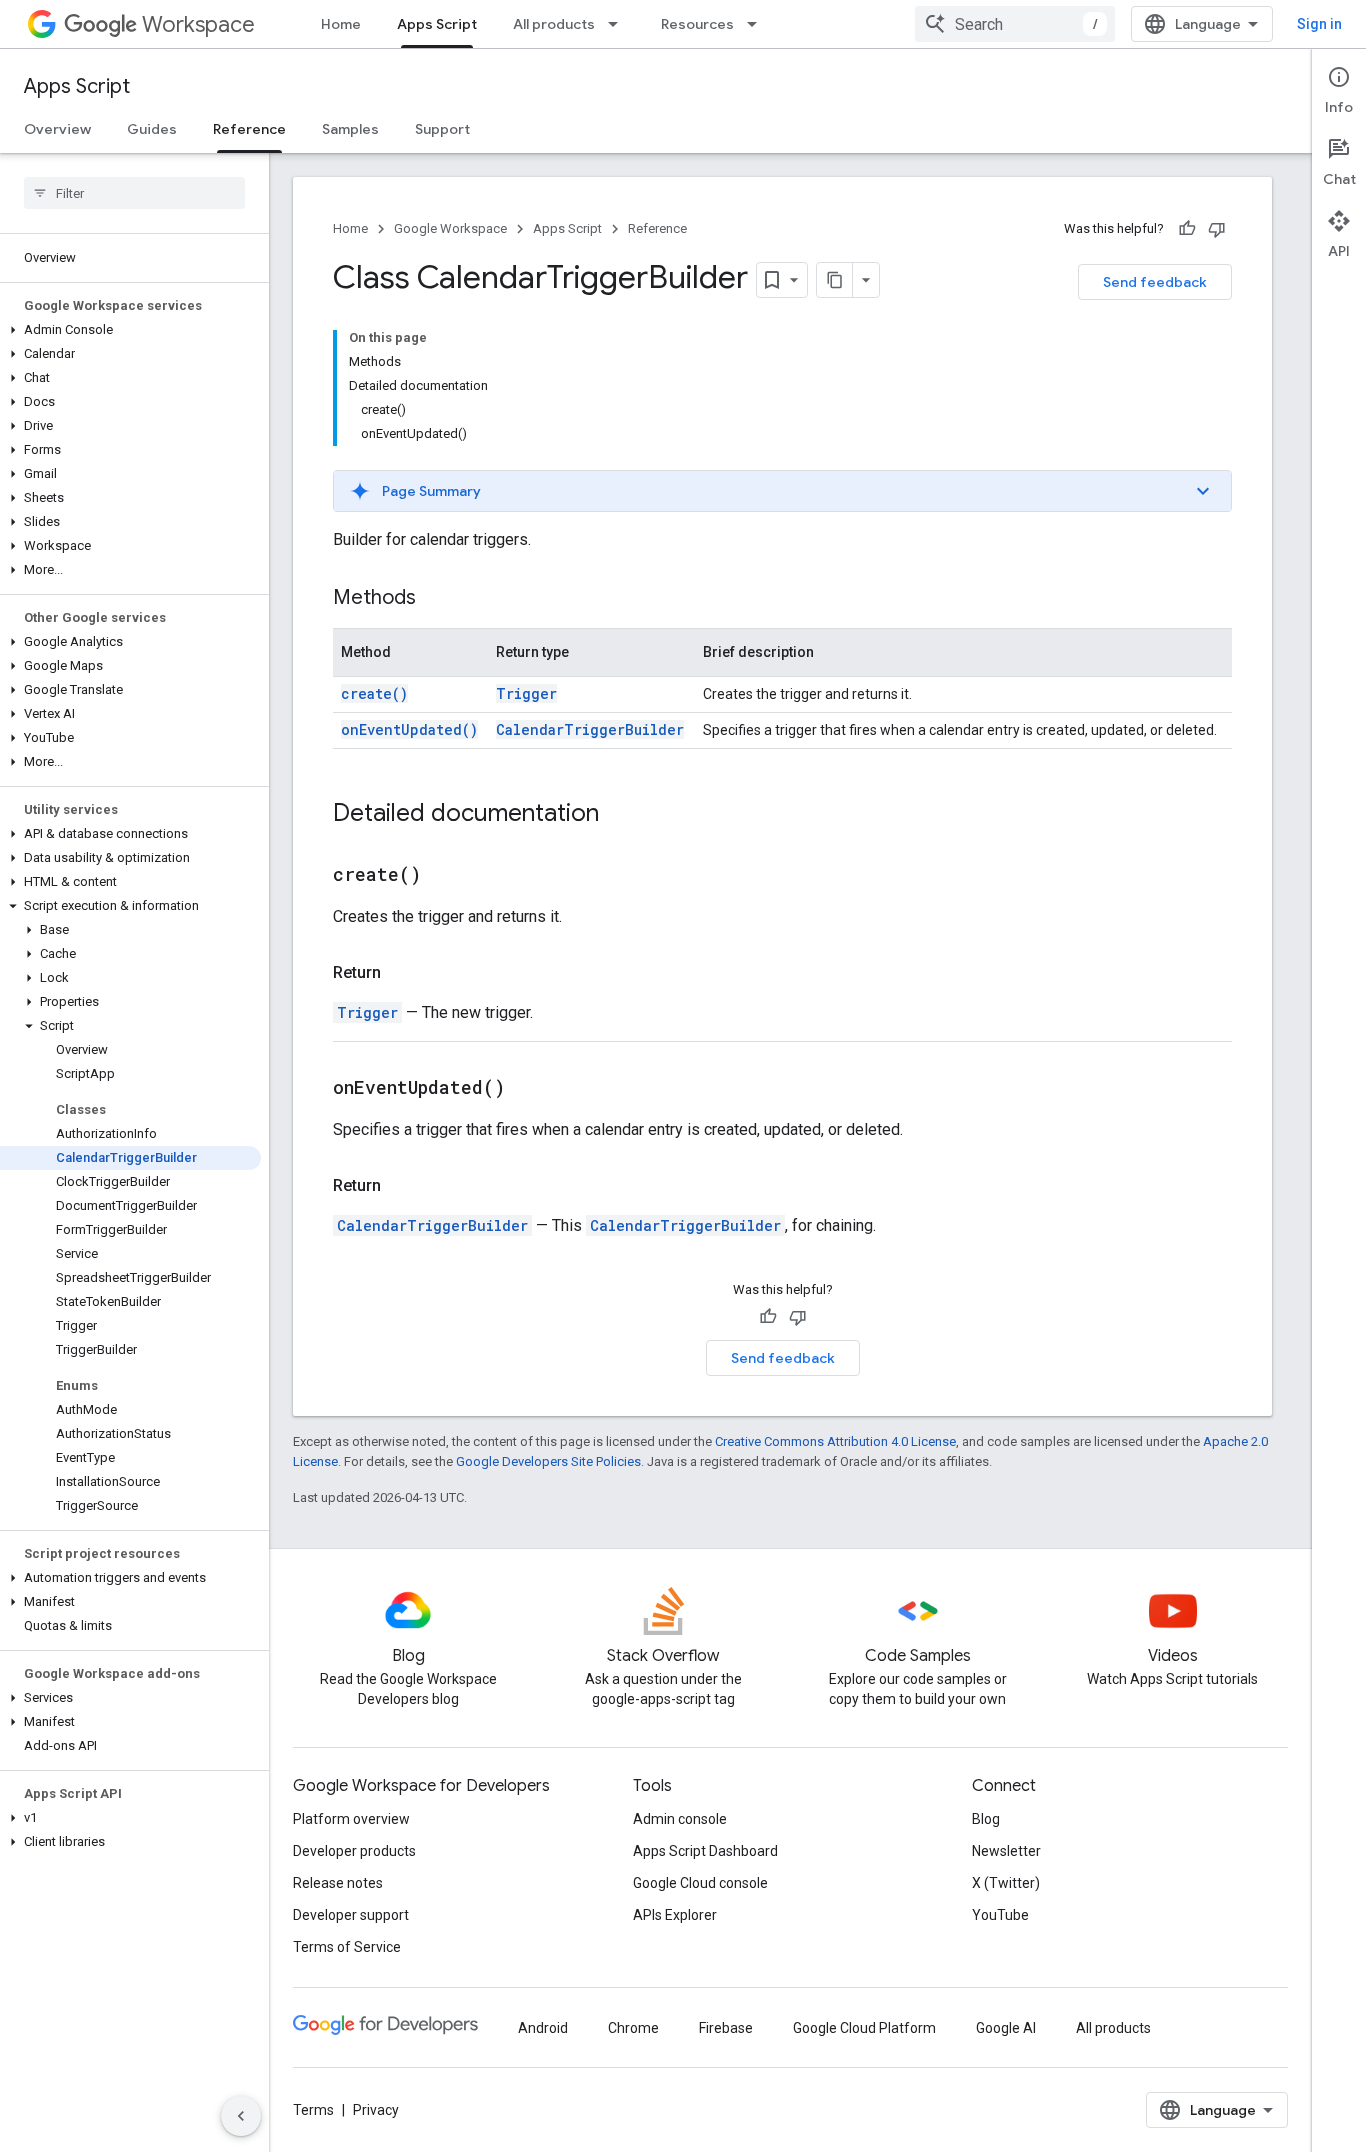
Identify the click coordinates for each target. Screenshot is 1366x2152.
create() (374, 693)
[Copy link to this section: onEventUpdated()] (530, 1089)
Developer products (354, 1851)
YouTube (1000, 1915)
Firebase (726, 2028)
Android (543, 2028)
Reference (249, 129)
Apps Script (437, 24)
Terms (313, 2110)
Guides (152, 129)
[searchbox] (134, 193)
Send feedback (1155, 282)
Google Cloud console (700, 1883)
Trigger (526, 693)
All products (554, 24)
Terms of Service (347, 1947)
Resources (697, 24)
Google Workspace (450, 228)
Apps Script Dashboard (705, 1851)
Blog (986, 1819)
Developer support (351, 1915)
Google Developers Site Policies (548, 1461)
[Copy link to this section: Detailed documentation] (619, 815)
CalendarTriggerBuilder (590, 729)
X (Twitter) (1006, 1883)
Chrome (633, 2028)
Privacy (376, 2110)
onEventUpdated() (409, 729)
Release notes (338, 1883)
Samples (350, 129)
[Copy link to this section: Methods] (436, 599)
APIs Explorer (675, 1915)
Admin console (680, 1819)
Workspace (198, 24)
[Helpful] (1187, 229)
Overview (57, 129)
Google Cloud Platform (864, 2028)
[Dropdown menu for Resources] (758, 24)
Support (442, 129)
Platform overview (351, 1819)
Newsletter (1006, 1851)
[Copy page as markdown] (835, 280)
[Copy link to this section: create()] (446, 876)
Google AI (1006, 2028)
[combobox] (1015, 24)
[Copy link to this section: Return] (401, 973)
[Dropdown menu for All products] (619, 24)
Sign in (1319, 24)
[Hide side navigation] (241, 2116)
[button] (130, 330)
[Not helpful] (1217, 229)
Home (341, 24)
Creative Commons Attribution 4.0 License (835, 1441)
